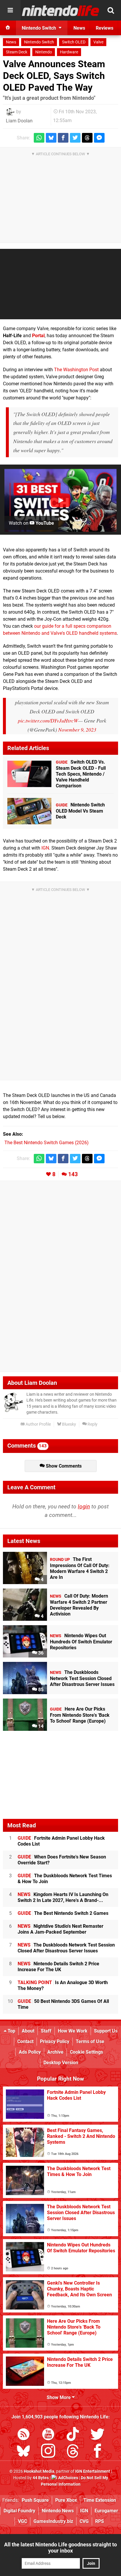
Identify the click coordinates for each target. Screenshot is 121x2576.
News (11, 42)
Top (11, 2031)
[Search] (111, 10)
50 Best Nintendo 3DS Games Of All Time (63, 2004)
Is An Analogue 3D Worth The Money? (63, 1985)
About (28, 2031)
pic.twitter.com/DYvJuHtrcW (48, 720)
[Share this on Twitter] (75, 138)
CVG (84, 2521)
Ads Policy (30, 2052)
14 (40, 1726)
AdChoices (68, 2478)
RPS (100, 2521)
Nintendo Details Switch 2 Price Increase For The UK (58, 1967)
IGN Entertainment (93, 2471)
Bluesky (69, 1424)
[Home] (8, 28)
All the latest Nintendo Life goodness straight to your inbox (60, 2548)
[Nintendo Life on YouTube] (48, 2435)
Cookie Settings (86, 2052)
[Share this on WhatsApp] (39, 138)
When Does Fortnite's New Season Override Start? (62, 1860)
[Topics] (10, 10)
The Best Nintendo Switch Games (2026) (47, 1143)
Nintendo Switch (39, 42)
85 (40, 1690)
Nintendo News (58, 2511)
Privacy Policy (55, 2041)
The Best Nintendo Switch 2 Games (63, 1913)
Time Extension (100, 2500)
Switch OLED (74, 42)
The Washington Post (76, 370)
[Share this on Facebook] (63, 138)
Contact (25, 2041)
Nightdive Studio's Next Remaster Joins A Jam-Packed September (60, 1929)
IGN (45, 848)
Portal (38, 336)
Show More (59, 2397)
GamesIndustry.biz (53, 2521)
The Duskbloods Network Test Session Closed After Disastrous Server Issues (66, 1948)
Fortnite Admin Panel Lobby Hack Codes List (61, 1841)
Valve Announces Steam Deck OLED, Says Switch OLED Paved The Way (54, 76)
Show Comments (63, 1466)
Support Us (106, 2031)
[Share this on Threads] (87, 138)
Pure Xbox (66, 2500)
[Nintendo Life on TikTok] (73, 2435)
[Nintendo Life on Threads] (73, 2452)
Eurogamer (106, 2511)
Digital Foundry (19, 2511)
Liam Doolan (19, 121)
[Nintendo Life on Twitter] (98, 2435)
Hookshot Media (39, 2471)
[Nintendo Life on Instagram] (48, 2452)
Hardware (69, 52)
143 (73, 1174)
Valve (98, 42)
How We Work (73, 2031)
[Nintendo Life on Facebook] (98, 2452)
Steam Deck (17, 52)
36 (40, 1653)
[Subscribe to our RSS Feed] (23, 2435)
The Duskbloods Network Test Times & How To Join (65, 1879)
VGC (22, 2521)
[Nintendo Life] (61, 11)
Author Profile (38, 1424)
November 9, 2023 (77, 730)
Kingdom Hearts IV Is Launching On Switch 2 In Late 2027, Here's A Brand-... (63, 1897)
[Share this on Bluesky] (51, 138)
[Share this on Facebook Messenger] (99, 138)
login (84, 1506)
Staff (46, 2031)
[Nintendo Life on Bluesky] (23, 2452)
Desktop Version (61, 2063)
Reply (92, 1424)
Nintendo (44, 52)
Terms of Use (90, 2041)
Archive (55, 2052)
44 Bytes (41, 2478)
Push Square (35, 2500)
